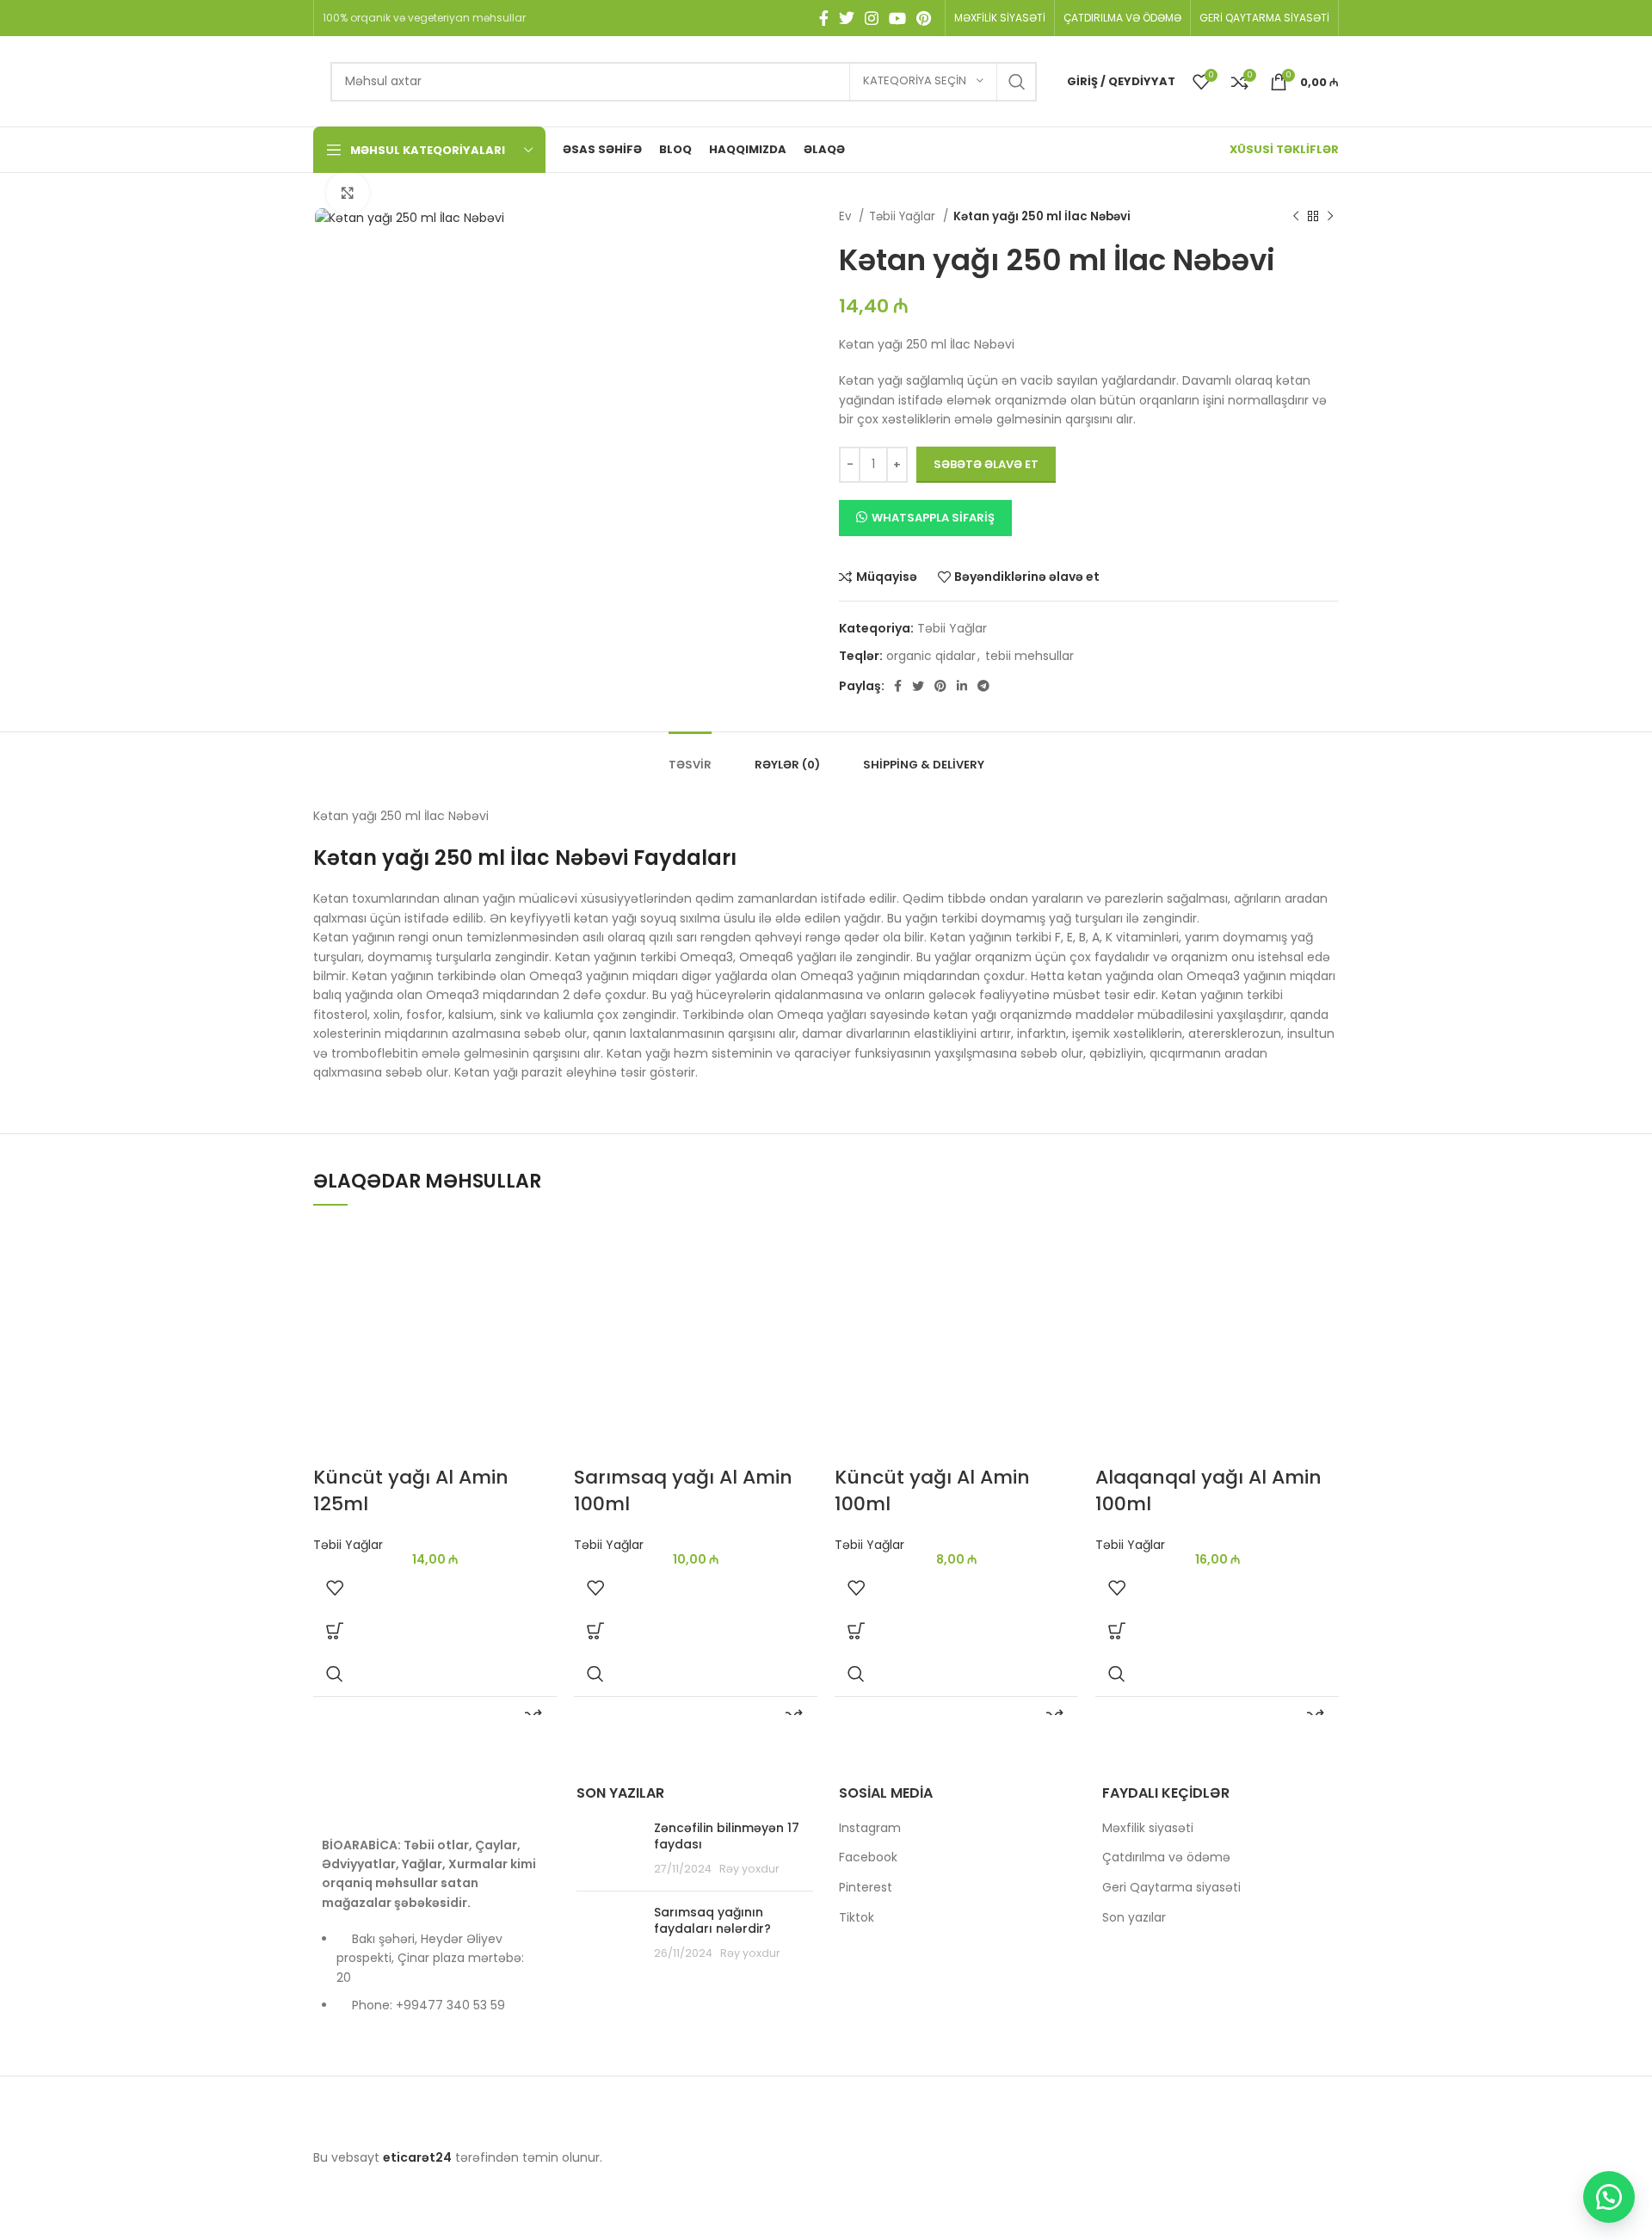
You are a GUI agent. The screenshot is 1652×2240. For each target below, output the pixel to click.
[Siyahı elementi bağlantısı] (432, 1981)
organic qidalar (931, 656)
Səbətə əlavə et (986, 464)
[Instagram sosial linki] (872, 18)
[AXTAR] (1017, 82)
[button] (335, 1631)
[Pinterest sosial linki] (924, 18)
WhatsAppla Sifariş (933, 518)
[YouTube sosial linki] (897, 18)
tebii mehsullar (1029, 656)
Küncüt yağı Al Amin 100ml (932, 1490)
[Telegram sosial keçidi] (983, 686)
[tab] (690, 756)
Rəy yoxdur (749, 1869)
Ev (847, 216)
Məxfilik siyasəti (1148, 1828)
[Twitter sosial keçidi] (847, 18)
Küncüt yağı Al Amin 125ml (411, 1490)
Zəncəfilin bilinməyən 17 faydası (727, 1836)
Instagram (870, 1828)
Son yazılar (1134, 1918)
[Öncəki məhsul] (1296, 217)
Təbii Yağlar (904, 216)
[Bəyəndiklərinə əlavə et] (335, 1588)
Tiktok (857, 1918)
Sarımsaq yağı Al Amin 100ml (683, 1490)
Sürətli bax (335, 1674)
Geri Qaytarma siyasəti (1171, 1888)
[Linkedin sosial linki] (962, 686)
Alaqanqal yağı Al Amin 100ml (1208, 1490)
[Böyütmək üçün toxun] (348, 193)
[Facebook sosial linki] (824, 18)
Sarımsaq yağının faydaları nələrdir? (712, 1921)
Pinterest (866, 1888)
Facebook (868, 1857)
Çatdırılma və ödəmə (1166, 1857)
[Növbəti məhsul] (1330, 217)
